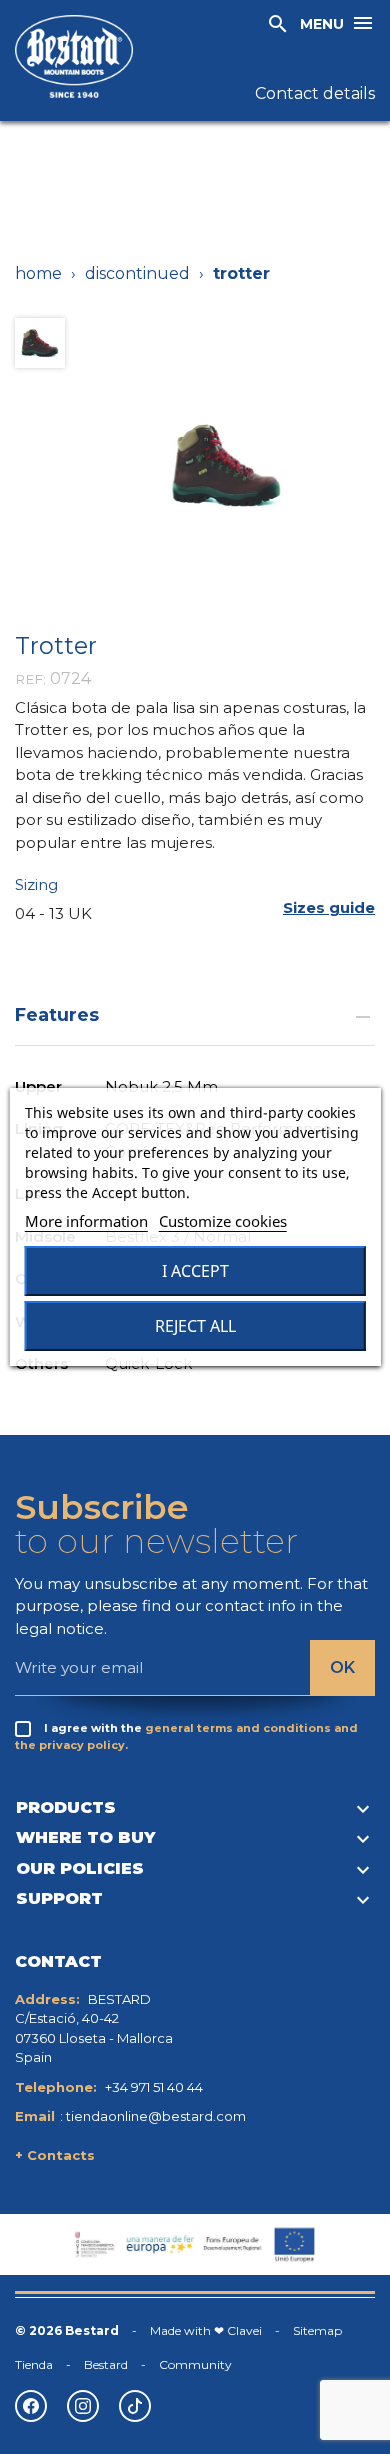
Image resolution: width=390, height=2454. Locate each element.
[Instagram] (83, 2406)
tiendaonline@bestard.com (156, 2116)
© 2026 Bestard (67, 2330)
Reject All (195, 1326)
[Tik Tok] (135, 2406)
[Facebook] (31, 2406)
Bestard (106, 2364)
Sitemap (317, 2330)
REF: (30, 679)
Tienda (34, 2364)
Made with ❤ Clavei (206, 2330)
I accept (195, 1271)
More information (86, 1221)
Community (195, 2364)
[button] (329, 907)
